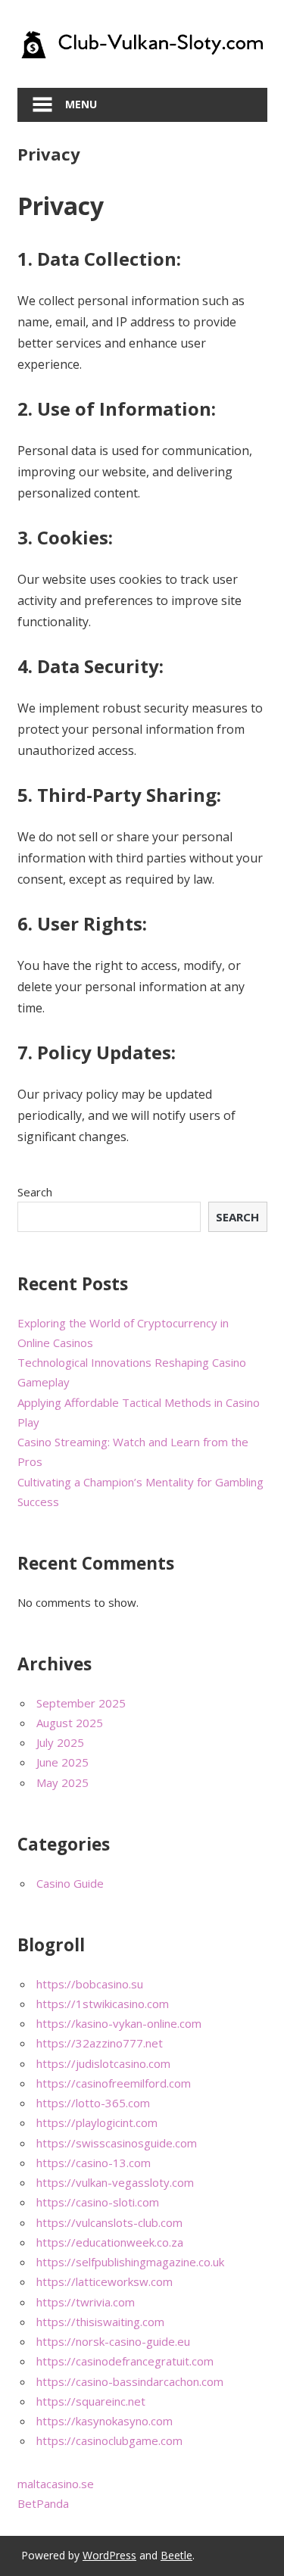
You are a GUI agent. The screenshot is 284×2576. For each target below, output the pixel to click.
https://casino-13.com (94, 2163)
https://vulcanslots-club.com (109, 2222)
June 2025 (62, 1762)
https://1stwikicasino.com (103, 2004)
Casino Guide (70, 1883)
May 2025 (62, 1782)
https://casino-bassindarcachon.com (130, 2381)
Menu (81, 104)
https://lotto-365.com (93, 2103)
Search (35, 1192)
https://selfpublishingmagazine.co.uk (130, 2262)
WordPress (109, 2555)
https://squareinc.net (91, 2401)
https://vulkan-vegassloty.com (115, 2182)
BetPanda (43, 2503)
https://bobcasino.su (90, 1984)
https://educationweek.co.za (110, 2242)
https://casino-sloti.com (98, 2202)
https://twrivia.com (86, 2302)
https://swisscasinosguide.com (117, 2143)
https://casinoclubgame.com (109, 2440)
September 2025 (81, 1703)
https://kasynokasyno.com (105, 2421)
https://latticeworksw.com (105, 2281)
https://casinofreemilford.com (114, 2083)
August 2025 (70, 1723)
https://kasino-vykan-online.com (119, 2023)
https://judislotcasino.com (103, 2063)
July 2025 (60, 1742)
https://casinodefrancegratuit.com (125, 2361)
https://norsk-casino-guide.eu (113, 2341)
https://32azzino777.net (100, 2043)
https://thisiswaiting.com (100, 2322)
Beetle (176, 2555)
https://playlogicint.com (97, 2122)
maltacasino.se (56, 2484)
